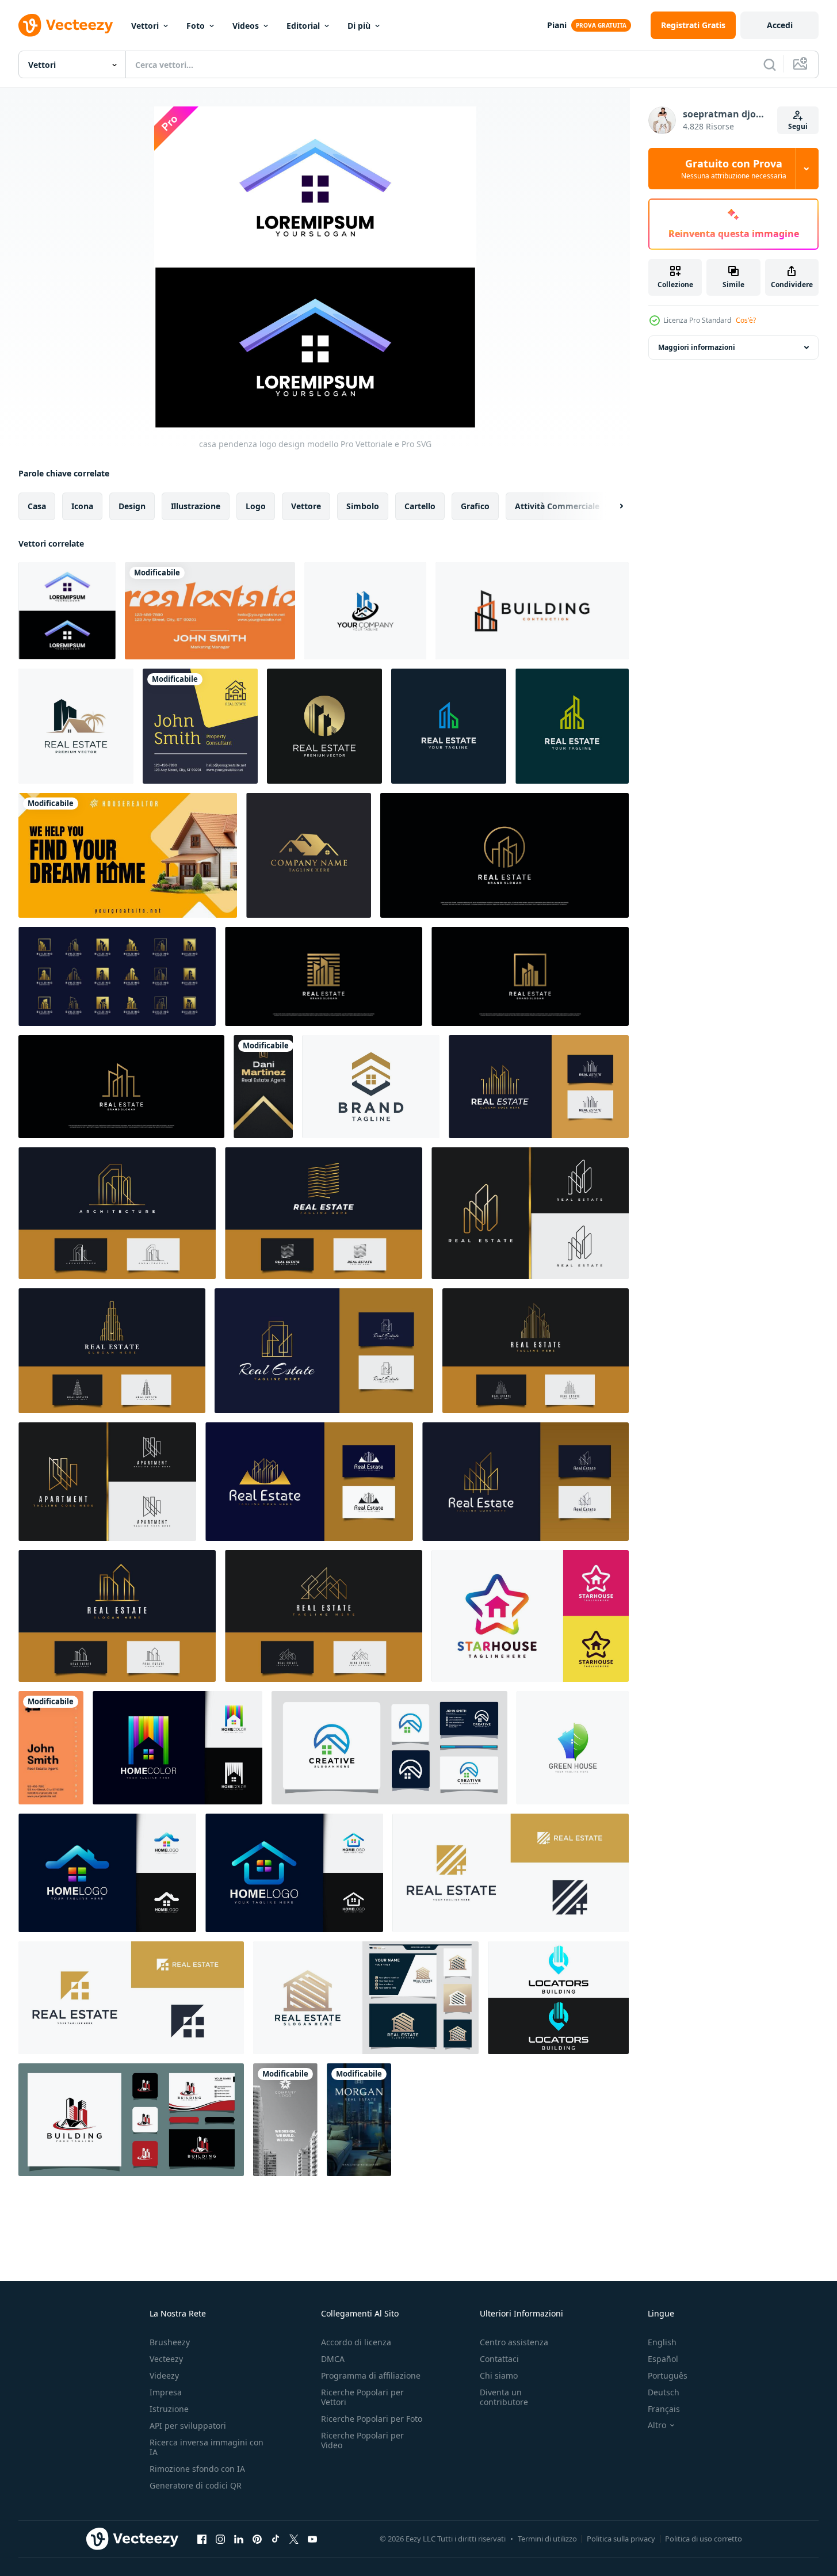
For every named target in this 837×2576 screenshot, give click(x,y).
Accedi (780, 25)
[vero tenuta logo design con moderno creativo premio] (76, 726)
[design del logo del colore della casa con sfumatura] (177, 1748)
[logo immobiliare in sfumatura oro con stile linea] (539, 1087)
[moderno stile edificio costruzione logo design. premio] (532, 611)
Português (668, 2375)
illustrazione (196, 506)
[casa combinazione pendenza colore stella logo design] (530, 1616)
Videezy (164, 2375)
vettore (306, 506)
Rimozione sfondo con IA (197, 2469)
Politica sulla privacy (621, 2539)
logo (256, 506)
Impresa (166, 2392)
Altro (657, 2425)
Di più (359, 26)
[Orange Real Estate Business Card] (210, 611)
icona (82, 506)
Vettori (145, 26)
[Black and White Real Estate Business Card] (285, 2120)
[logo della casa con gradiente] (107, 1873)
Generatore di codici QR (196, 2485)
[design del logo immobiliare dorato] (530, 976)
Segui (798, 126)
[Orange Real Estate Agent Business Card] (51, 1748)
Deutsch (664, 2392)
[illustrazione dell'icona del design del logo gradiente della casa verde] (573, 1748)
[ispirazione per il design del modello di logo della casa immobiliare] (389, 1748)
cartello (420, 506)
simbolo (363, 506)
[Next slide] (611, 506)
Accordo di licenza (356, 2342)
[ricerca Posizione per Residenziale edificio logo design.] (558, 1998)
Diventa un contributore (504, 2397)
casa (37, 506)
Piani (557, 25)
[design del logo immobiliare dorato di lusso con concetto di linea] (505, 855)
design (132, 506)
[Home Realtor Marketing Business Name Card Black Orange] (128, 855)
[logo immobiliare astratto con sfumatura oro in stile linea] (324, 1213)
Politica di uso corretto (704, 2539)
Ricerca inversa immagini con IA (207, 2447)
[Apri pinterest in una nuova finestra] (257, 2539)
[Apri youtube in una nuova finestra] (312, 2539)
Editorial (303, 26)
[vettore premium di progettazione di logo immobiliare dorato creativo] (121, 1087)
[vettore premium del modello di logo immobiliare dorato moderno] (324, 976)
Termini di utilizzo (547, 2539)
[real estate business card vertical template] (359, 2120)
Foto (196, 26)
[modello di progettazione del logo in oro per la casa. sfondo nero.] (309, 855)
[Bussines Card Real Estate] (263, 1087)
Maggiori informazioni (697, 347)
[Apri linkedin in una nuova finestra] (239, 2539)
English (662, 2342)
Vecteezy (166, 2359)
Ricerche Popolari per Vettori (362, 2397)
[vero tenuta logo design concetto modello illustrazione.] (365, 611)
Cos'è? (746, 320)
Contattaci (499, 2359)
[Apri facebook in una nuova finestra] (202, 2539)
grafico (475, 506)
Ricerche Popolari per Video (362, 2440)
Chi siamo (499, 2375)
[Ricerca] (770, 64)
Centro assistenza (514, 2342)
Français (664, 2409)
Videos (246, 26)
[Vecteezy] (66, 25)
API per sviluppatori (188, 2426)
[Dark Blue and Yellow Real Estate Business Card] (200, 726)
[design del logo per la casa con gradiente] (294, 1873)
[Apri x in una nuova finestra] (294, 2539)
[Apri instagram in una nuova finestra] (220, 2539)
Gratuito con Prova (734, 169)
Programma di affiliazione (371, 2375)
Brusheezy (170, 2342)
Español (663, 2359)
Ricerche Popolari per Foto (372, 2419)
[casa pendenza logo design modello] (67, 611)
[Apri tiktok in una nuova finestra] (276, 2539)
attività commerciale (557, 506)
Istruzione (169, 2409)
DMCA (333, 2359)
